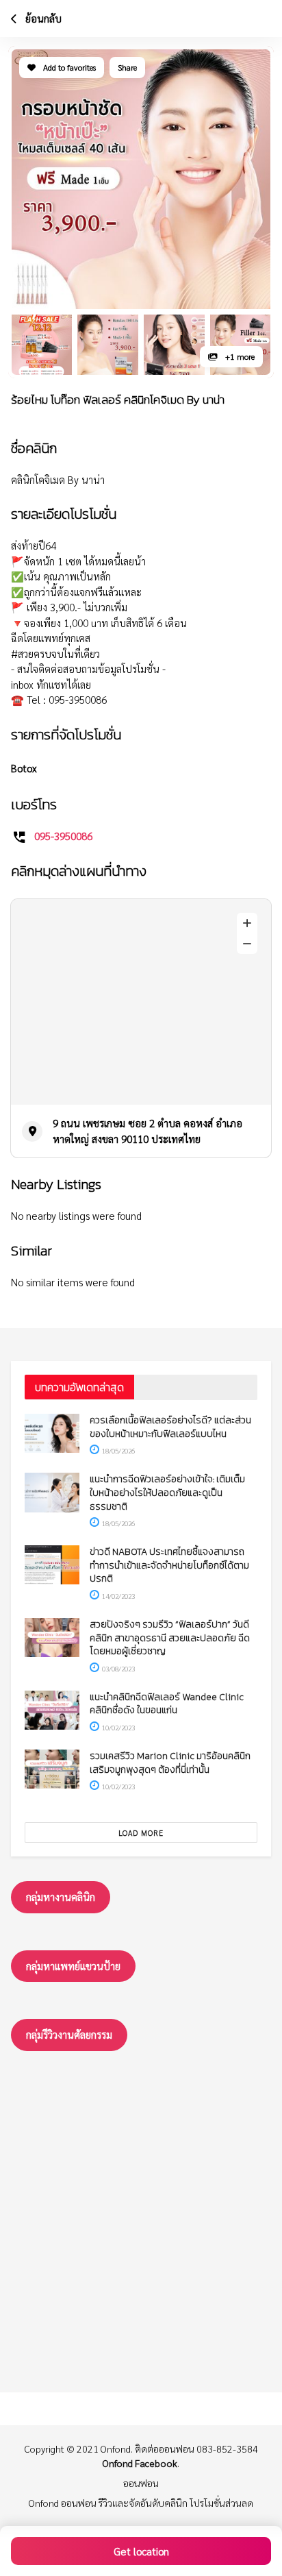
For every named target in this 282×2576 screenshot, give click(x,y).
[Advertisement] (141, 2218)
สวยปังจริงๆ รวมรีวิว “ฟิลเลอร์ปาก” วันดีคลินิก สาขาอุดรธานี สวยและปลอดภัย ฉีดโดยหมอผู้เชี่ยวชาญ (170, 1638)
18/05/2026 (118, 1450)
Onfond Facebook (140, 2463)
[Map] (141, 1002)
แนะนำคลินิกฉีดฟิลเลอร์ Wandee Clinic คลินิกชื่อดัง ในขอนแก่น (167, 1704)
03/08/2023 (118, 1668)
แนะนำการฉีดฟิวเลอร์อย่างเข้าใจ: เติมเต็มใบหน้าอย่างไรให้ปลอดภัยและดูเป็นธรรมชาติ (167, 1493)
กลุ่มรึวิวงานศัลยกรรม (69, 2034)
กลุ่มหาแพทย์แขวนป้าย (73, 1966)
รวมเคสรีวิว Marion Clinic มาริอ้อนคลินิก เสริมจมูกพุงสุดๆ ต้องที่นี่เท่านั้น (170, 1763)
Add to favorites (68, 67)
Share (127, 67)
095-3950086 (63, 836)
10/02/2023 (118, 1727)
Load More (141, 1833)
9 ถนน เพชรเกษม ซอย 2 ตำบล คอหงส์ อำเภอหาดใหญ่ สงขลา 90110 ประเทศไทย (148, 1131)
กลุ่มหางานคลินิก (61, 1897)
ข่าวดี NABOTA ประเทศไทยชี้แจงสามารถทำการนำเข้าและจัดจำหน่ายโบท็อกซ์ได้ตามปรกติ (169, 1565)
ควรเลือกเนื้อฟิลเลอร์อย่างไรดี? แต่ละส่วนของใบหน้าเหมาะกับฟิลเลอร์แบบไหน (170, 1427)
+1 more (239, 356)
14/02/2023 (118, 1596)
